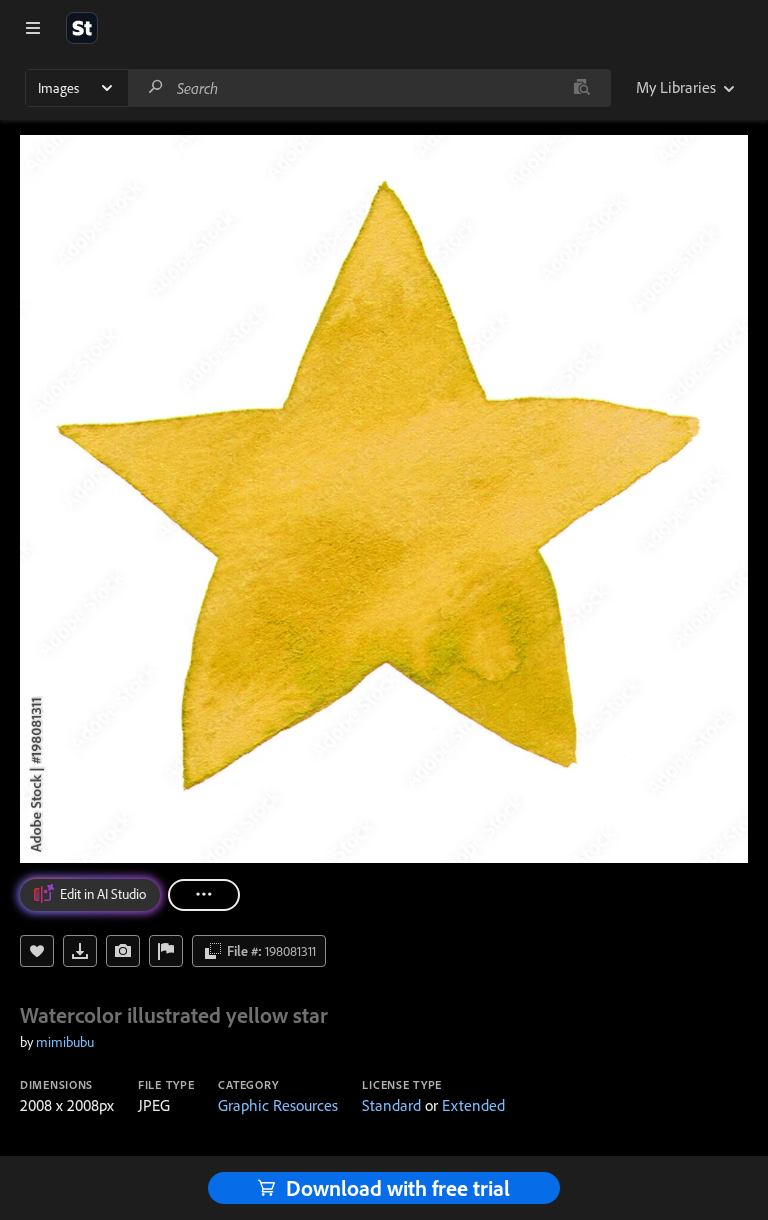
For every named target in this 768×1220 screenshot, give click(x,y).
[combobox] (369, 88)
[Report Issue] (166, 951)
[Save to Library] (37, 951)
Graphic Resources (278, 1105)
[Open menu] (33, 28)
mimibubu (65, 1042)
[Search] (156, 87)
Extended (473, 1105)
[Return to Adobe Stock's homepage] (82, 28)
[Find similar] (581, 88)
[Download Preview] (80, 951)
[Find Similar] (123, 951)
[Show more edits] (204, 895)
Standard (391, 1105)
